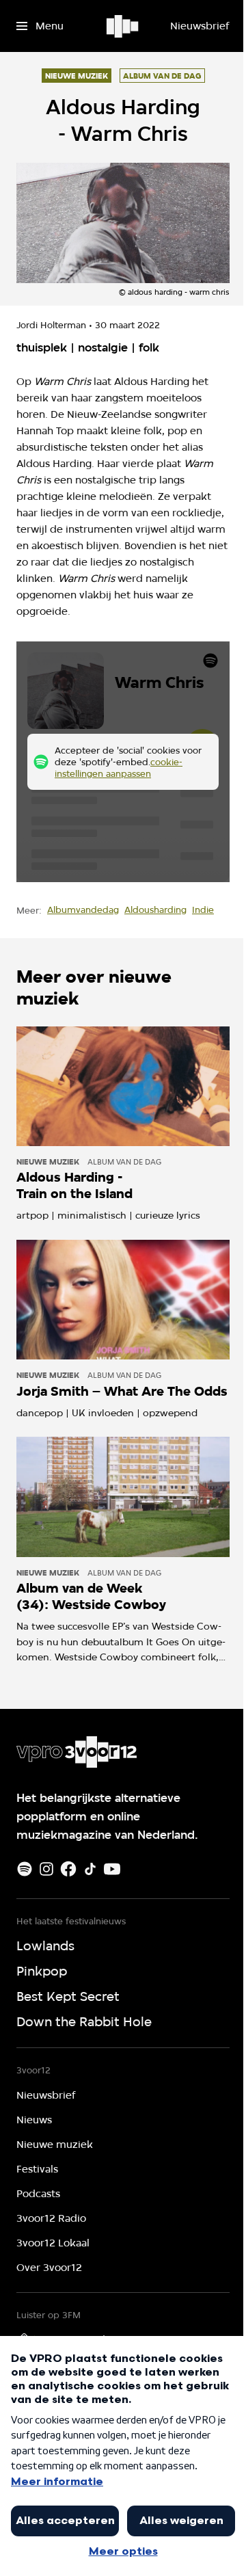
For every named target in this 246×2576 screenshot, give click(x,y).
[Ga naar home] (123, 26)
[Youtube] (112, 1869)
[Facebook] (68, 1869)
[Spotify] (25, 1869)
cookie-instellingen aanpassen (119, 768)
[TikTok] (90, 1869)
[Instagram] (46, 1869)
